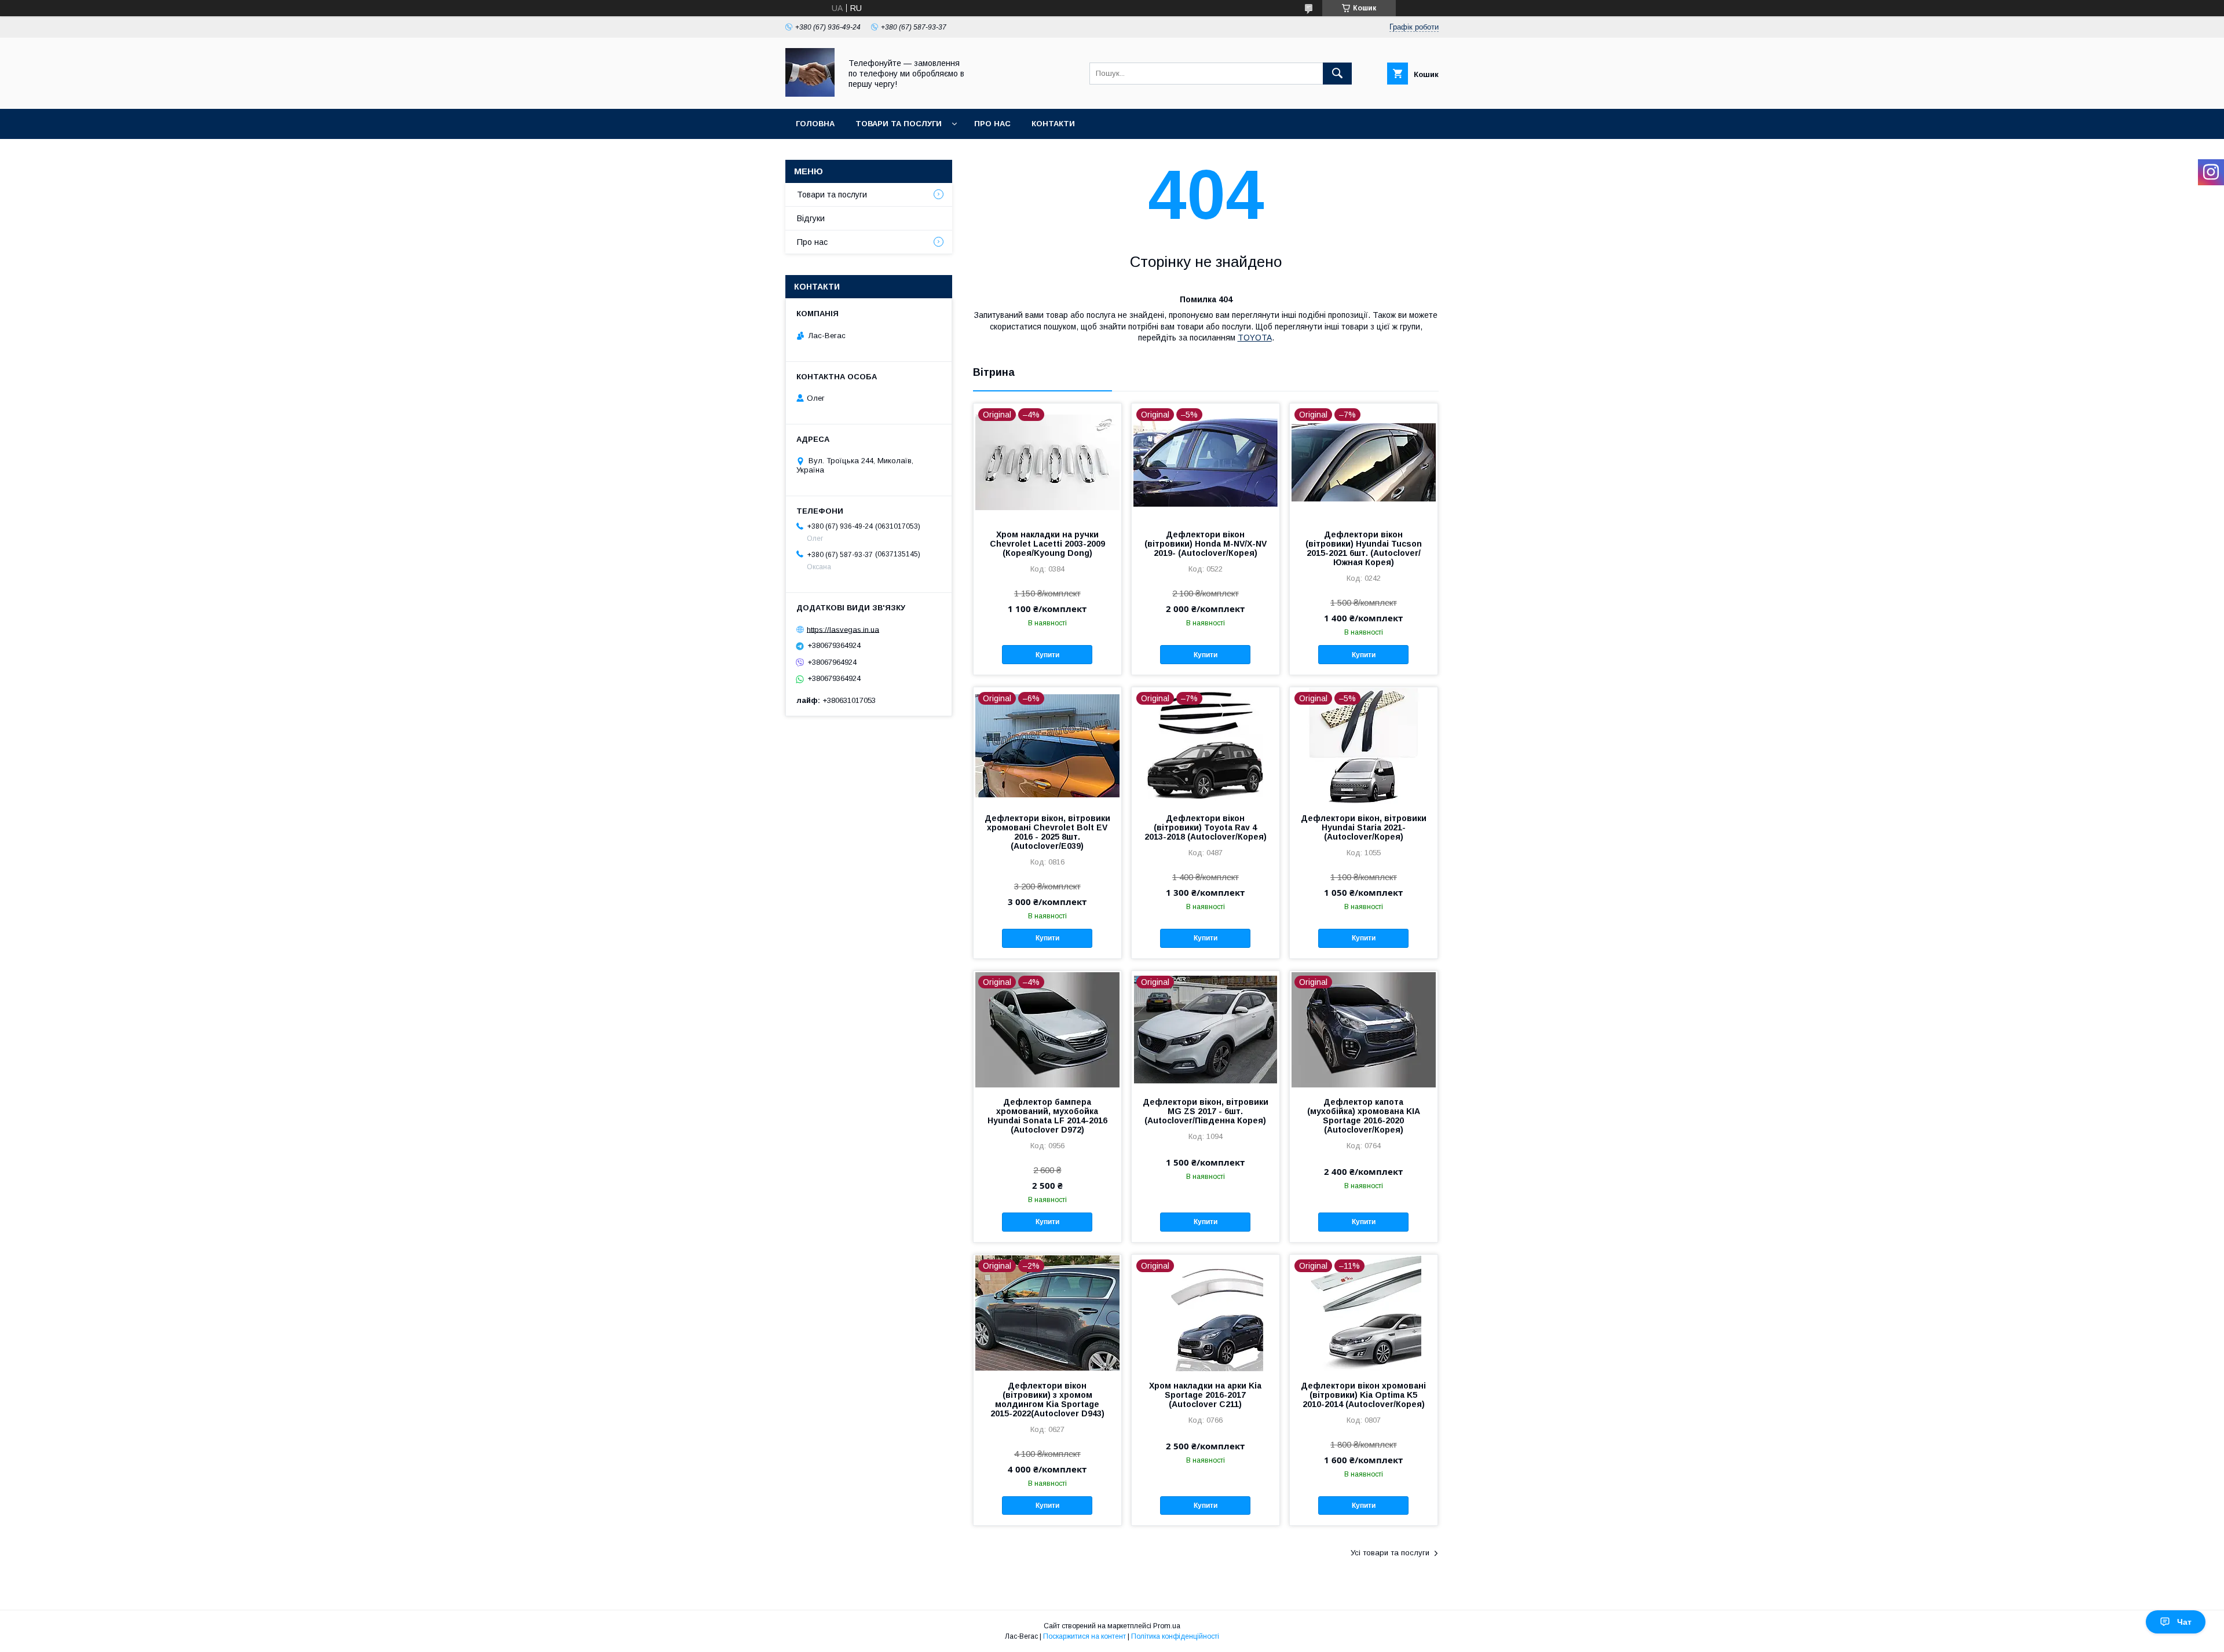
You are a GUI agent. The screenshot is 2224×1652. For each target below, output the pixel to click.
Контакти (1053, 124)
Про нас (992, 124)
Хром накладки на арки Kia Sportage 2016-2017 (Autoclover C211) (1205, 1395)
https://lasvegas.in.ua (843, 629)
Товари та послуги (899, 124)
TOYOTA (1255, 338)
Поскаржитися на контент (1084, 1636)
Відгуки (811, 218)
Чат (2184, 1622)
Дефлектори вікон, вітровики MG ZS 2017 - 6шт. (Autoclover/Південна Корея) (1206, 1111)
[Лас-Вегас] (810, 94)
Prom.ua (1167, 1626)
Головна (815, 124)
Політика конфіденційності (1175, 1636)
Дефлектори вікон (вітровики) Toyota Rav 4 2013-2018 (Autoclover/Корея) (1206, 827)
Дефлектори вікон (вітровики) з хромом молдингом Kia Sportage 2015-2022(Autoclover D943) (1047, 1400)
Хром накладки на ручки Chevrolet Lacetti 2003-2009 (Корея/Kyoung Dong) (1047, 544)
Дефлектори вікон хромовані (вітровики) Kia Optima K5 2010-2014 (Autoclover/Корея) (1363, 1395)
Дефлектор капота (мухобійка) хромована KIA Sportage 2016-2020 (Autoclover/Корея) (1364, 1116)
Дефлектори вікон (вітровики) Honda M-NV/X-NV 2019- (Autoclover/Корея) (1206, 544)
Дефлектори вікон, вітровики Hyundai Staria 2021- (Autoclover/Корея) (1364, 827)
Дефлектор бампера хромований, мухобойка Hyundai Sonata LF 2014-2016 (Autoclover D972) (1047, 1116)
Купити (1047, 655)
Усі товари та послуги (1390, 1553)
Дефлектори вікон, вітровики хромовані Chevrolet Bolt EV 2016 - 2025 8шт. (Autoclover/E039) (1047, 832)
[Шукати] (1337, 74)
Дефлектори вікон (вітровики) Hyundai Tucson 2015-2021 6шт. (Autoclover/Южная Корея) (1364, 548)
